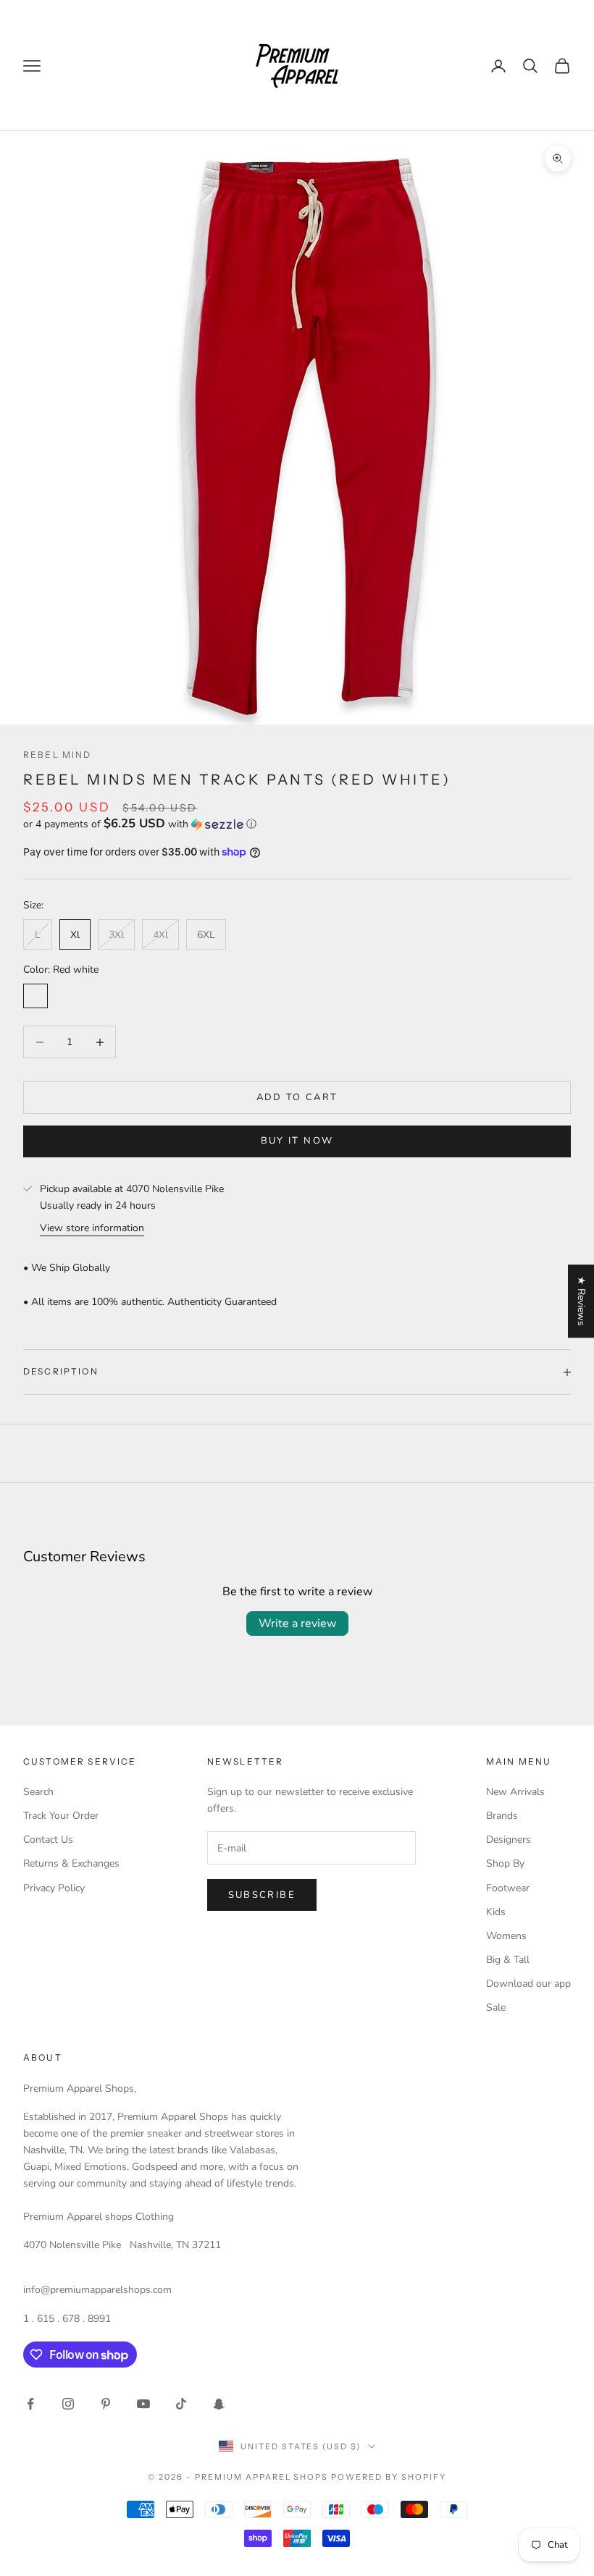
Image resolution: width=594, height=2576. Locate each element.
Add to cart (297, 1097)
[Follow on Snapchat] (219, 2404)
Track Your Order (61, 1816)
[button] (297, 824)
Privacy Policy (54, 1888)
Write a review (297, 1623)
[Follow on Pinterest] (106, 2404)
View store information (92, 1228)
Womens (506, 1936)
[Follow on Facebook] (30, 2404)
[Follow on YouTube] (143, 2404)
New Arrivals (515, 1792)
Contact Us (48, 1840)
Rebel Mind (58, 755)
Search (38, 1792)
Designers (509, 1840)
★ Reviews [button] (581, 1301)
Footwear (508, 1888)
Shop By (505, 1863)
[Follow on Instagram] (68, 2404)
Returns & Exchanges (71, 1863)
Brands (502, 1816)
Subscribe (262, 1895)
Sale (496, 2007)
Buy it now (297, 1141)
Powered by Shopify (389, 2477)
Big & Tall (508, 1960)
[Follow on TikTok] (181, 2404)
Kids (496, 1912)
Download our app (528, 1984)
